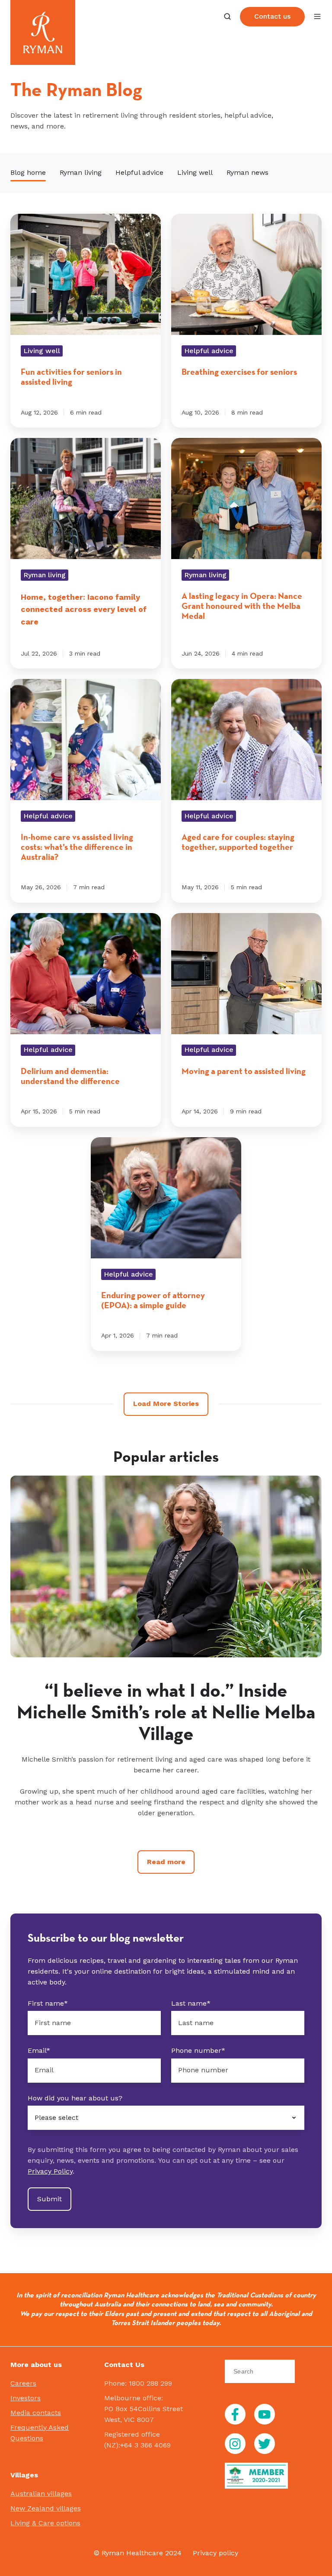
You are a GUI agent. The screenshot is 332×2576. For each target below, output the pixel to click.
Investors (26, 2398)
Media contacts (36, 2413)
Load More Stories (166, 1404)
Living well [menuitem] (195, 172)
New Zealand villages (46, 2508)
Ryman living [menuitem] (81, 172)
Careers (23, 2383)
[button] (227, 16)
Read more (166, 1862)
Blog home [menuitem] (28, 172)
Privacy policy (215, 2553)
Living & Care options (45, 2523)
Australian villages (41, 2494)
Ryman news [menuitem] (247, 172)
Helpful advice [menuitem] (139, 172)
